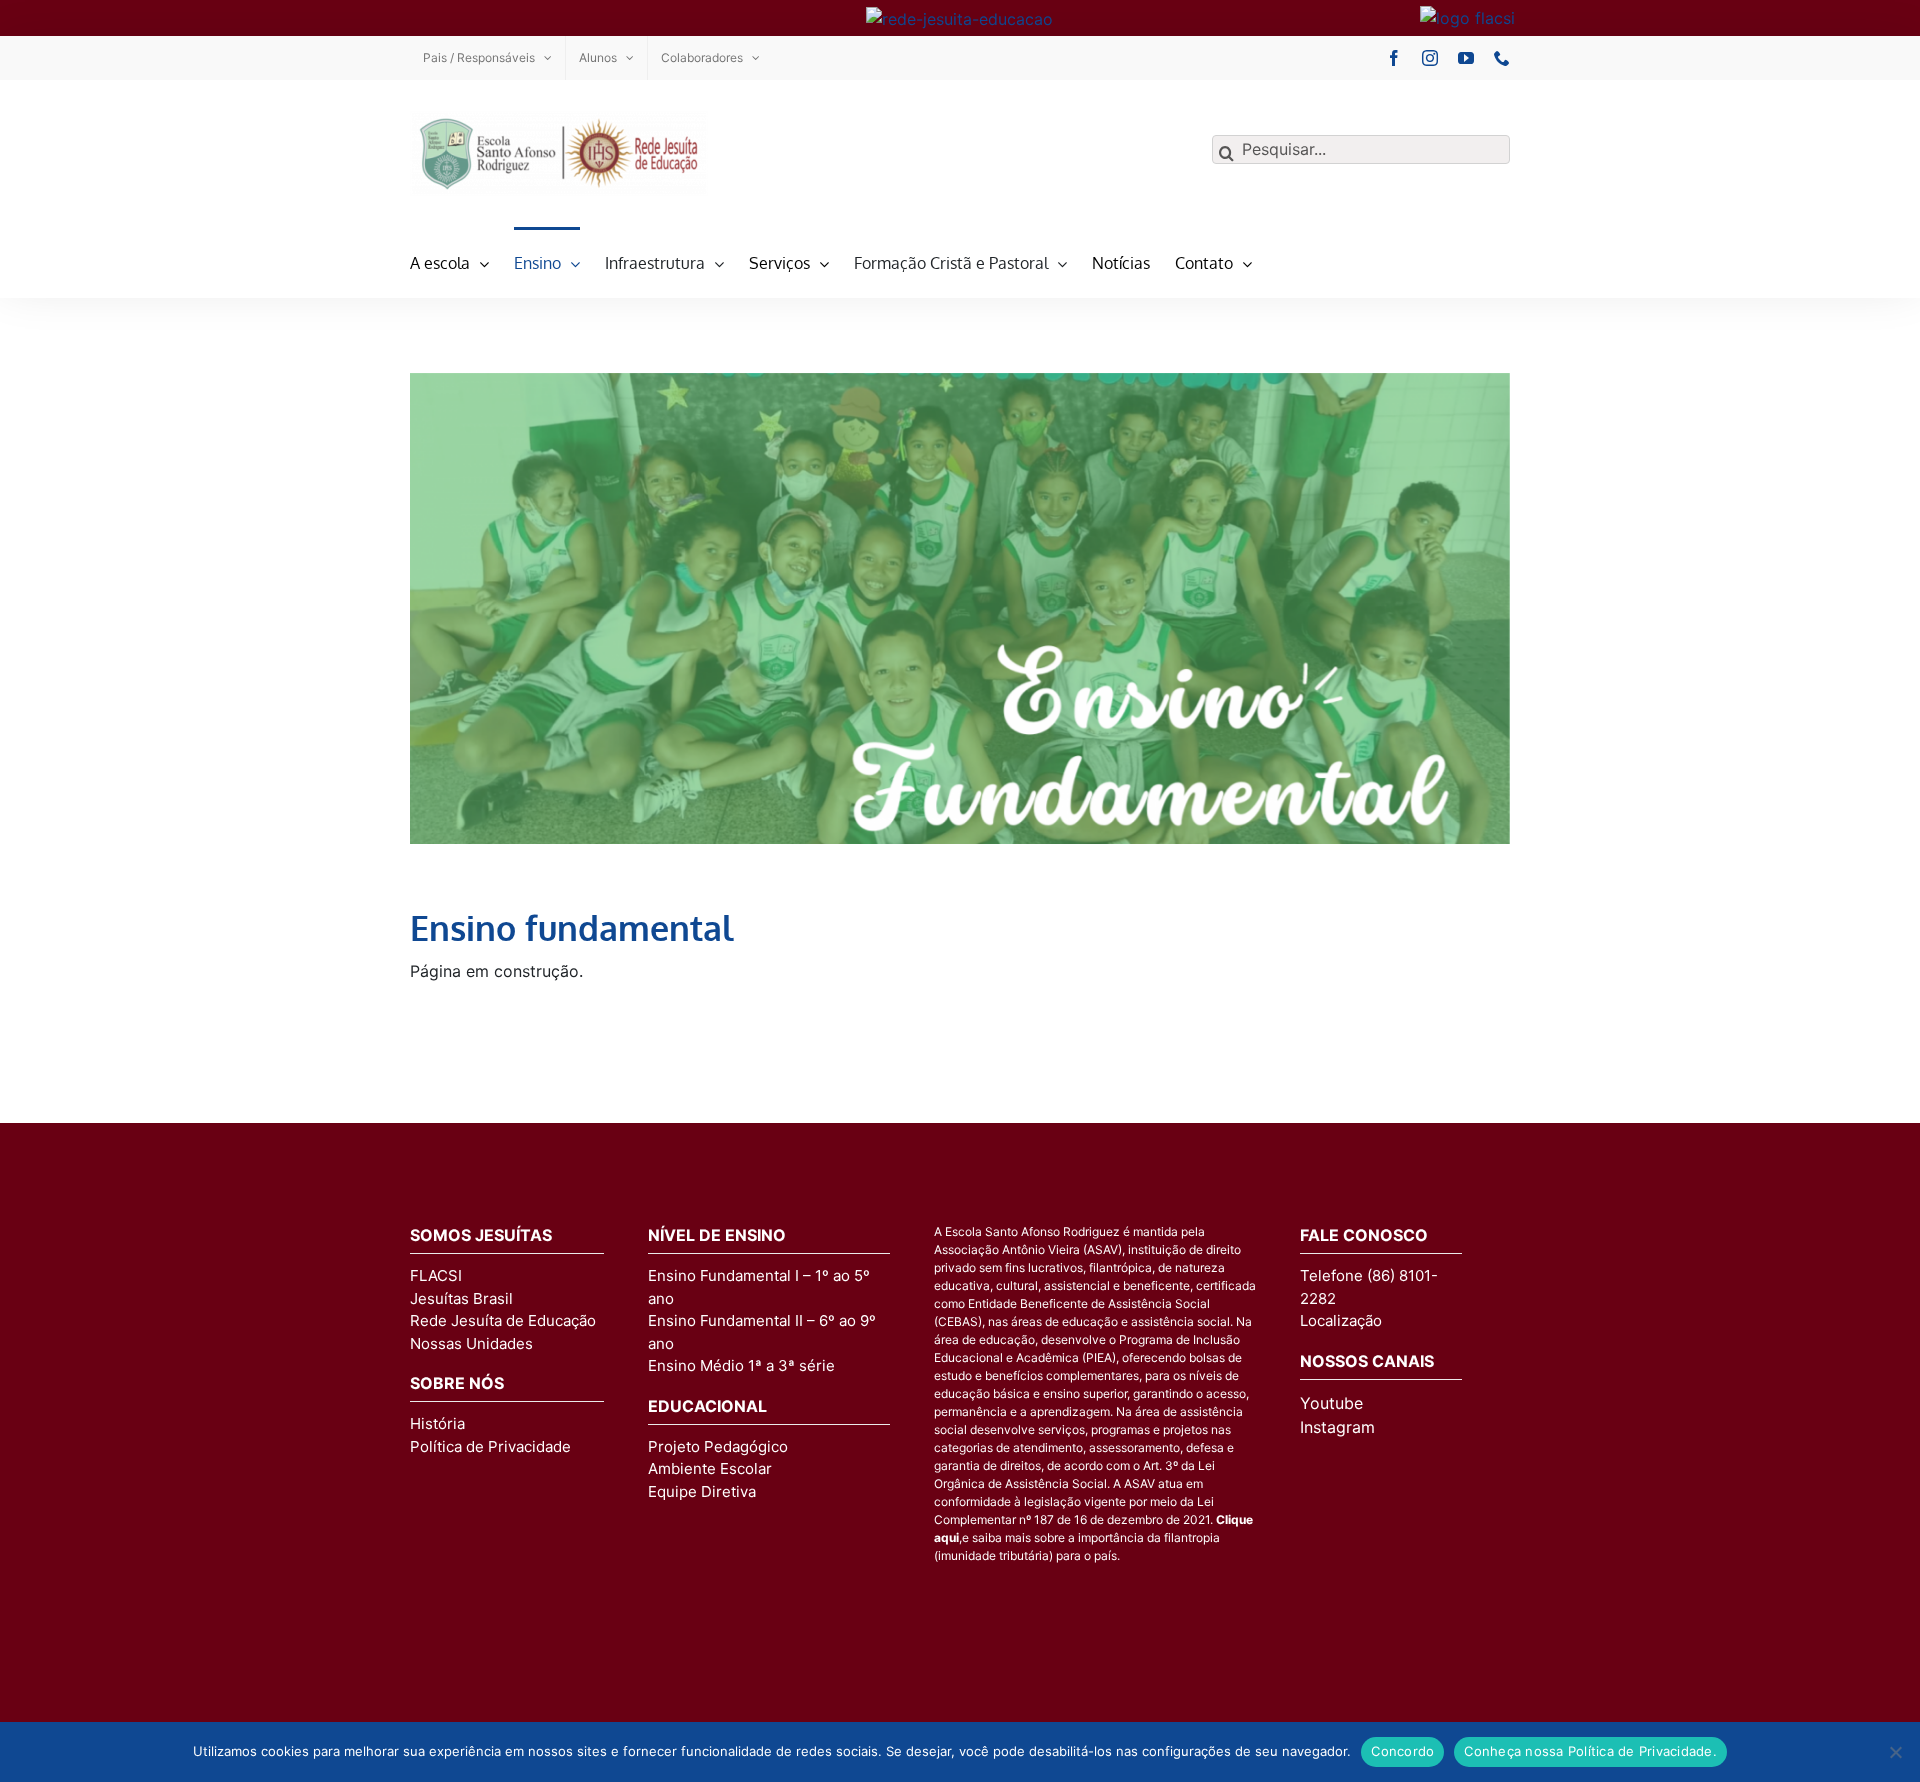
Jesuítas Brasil (461, 1298)
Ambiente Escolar (710, 1468)
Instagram (1337, 1427)
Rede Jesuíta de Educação (503, 1320)
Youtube (1331, 1403)
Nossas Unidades (471, 1343)
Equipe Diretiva (702, 1491)
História (437, 1423)
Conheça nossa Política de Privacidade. (1590, 1751)
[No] (1895, 1752)
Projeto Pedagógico (718, 1446)
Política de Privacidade (490, 1446)
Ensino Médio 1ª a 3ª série (741, 1365)
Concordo (1402, 1751)
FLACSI (436, 1275)
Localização (1341, 1320)
